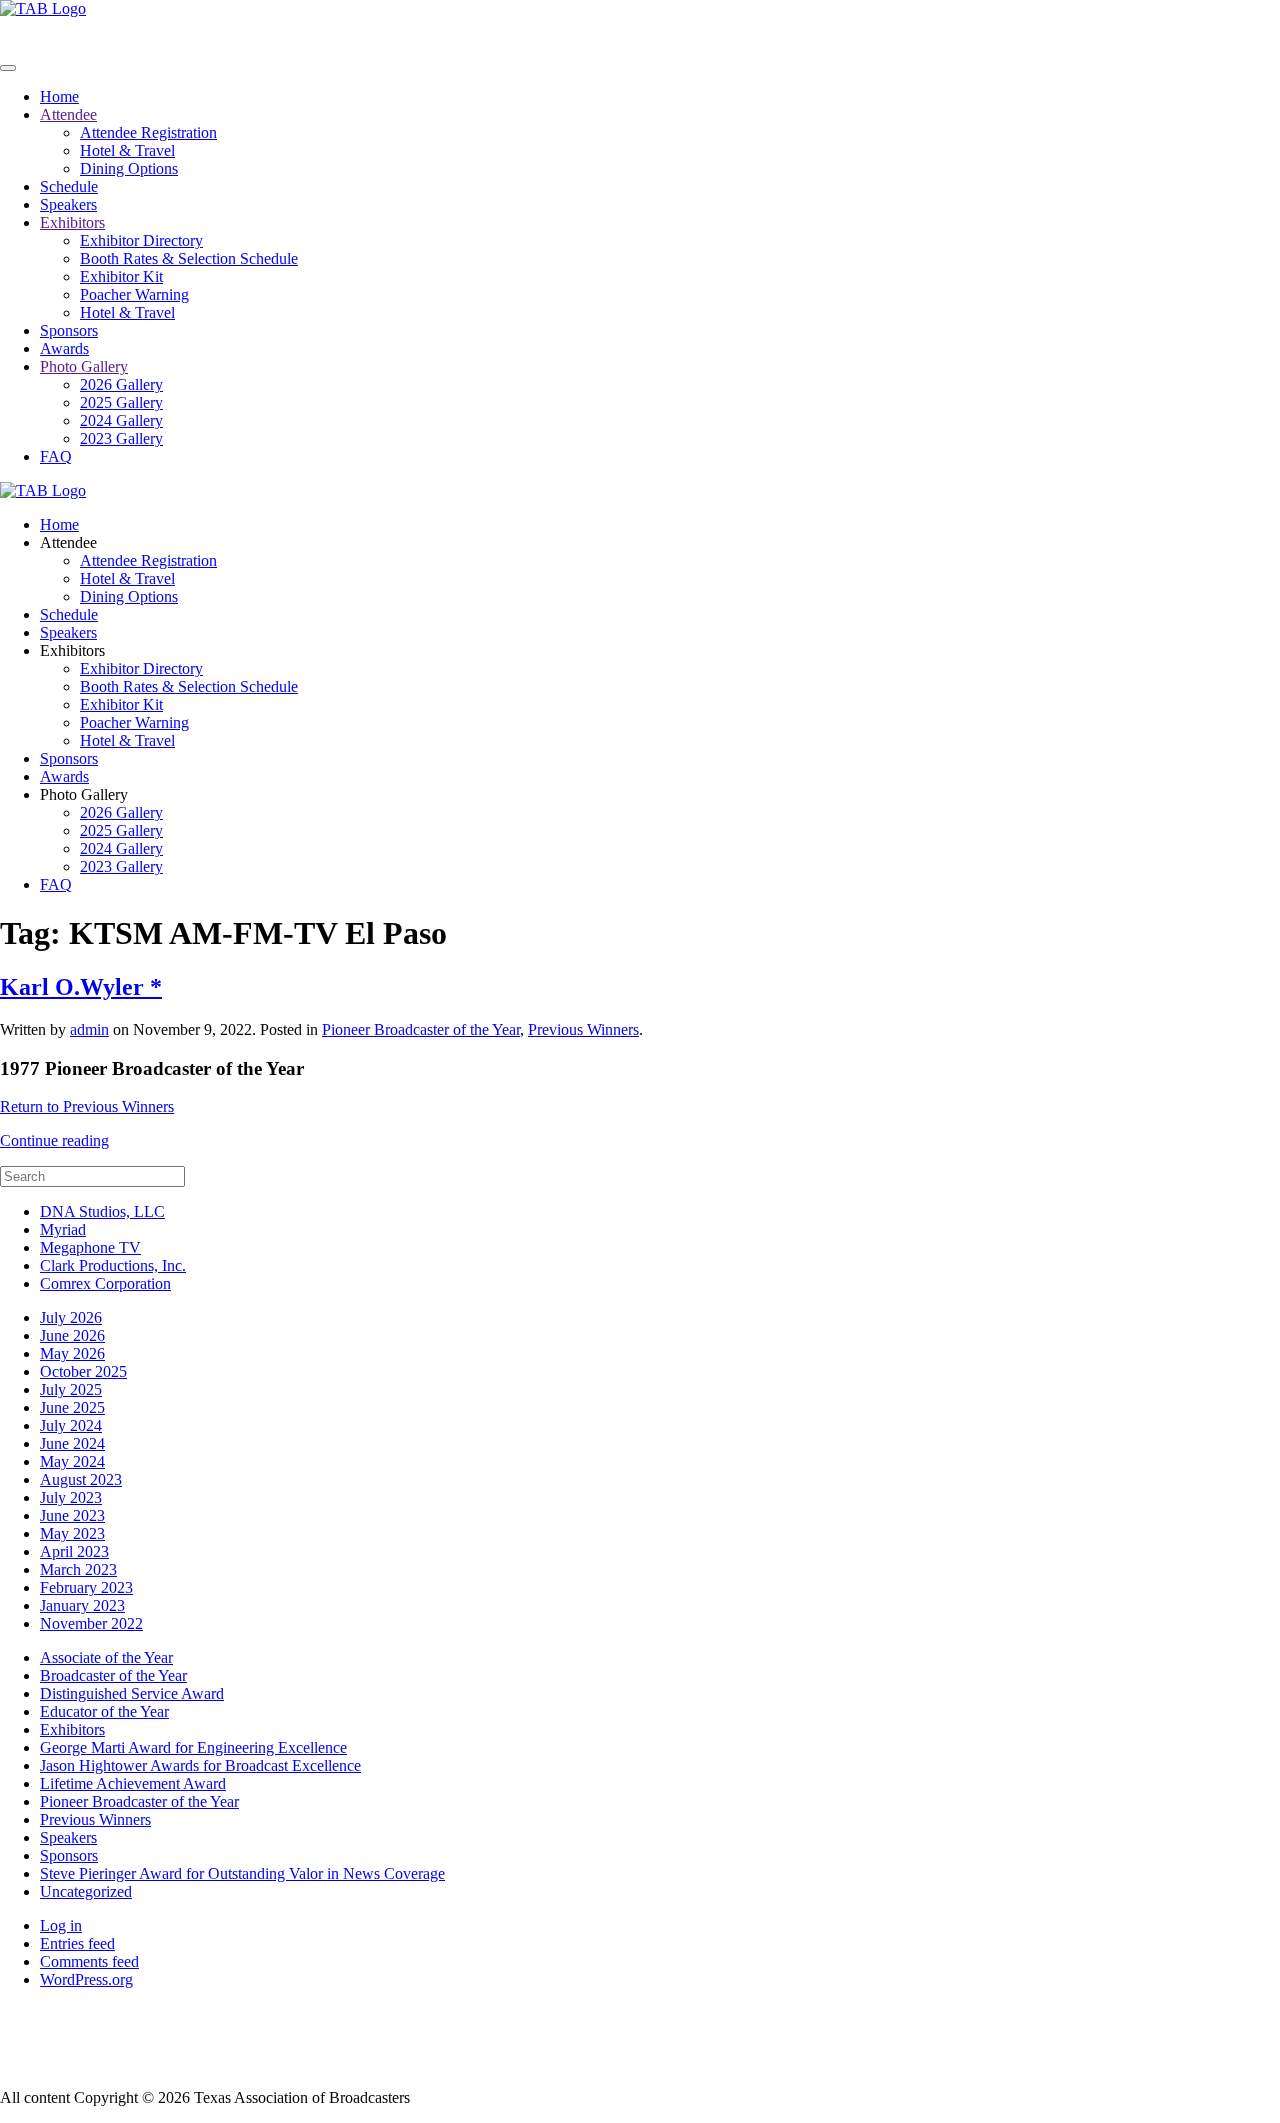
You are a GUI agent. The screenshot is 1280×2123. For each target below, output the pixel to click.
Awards (64, 348)
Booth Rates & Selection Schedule (189, 258)
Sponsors (69, 330)
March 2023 (78, 1569)
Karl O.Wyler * (81, 987)
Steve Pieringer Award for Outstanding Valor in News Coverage (242, 1873)
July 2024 (71, 1425)
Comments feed (89, 1961)
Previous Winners (583, 1029)
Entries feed (77, 1943)
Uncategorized (86, 1891)
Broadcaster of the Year (113, 1675)
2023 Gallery (121, 438)
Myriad (63, 1229)
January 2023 (82, 1605)
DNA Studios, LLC (102, 1211)
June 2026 (72, 1335)
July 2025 (71, 1389)
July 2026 (71, 1317)
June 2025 (72, 1407)
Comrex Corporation (105, 1283)
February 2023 (86, 1587)
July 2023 (71, 1497)
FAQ (56, 456)
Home (59, 96)
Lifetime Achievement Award (133, 1783)
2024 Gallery (121, 420)
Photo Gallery (84, 366)
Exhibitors (72, 222)
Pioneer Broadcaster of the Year (421, 1029)
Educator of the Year (104, 1711)
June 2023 (72, 1515)
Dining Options (129, 168)
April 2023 (74, 1551)
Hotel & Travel (127, 150)
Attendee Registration (148, 132)
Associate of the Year (106, 1657)
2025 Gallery (121, 402)
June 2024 (72, 1443)
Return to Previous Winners (87, 1106)
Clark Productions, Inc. (113, 1265)
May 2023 (72, 1533)
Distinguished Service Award (132, 1693)
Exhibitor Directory (141, 240)
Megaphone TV (90, 1247)
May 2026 (72, 1353)
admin (89, 1029)
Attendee (68, 114)
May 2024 (72, 1461)
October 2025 (83, 1371)
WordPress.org (86, 1979)
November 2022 (91, 1623)
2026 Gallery (121, 384)
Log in (61, 1925)
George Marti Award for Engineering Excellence (193, 1747)
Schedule (69, 186)
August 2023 (81, 1479)
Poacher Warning (134, 294)
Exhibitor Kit (121, 276)
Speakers (68, 204)
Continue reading (54, 1140)
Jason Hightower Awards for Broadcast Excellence (200, 1765)
